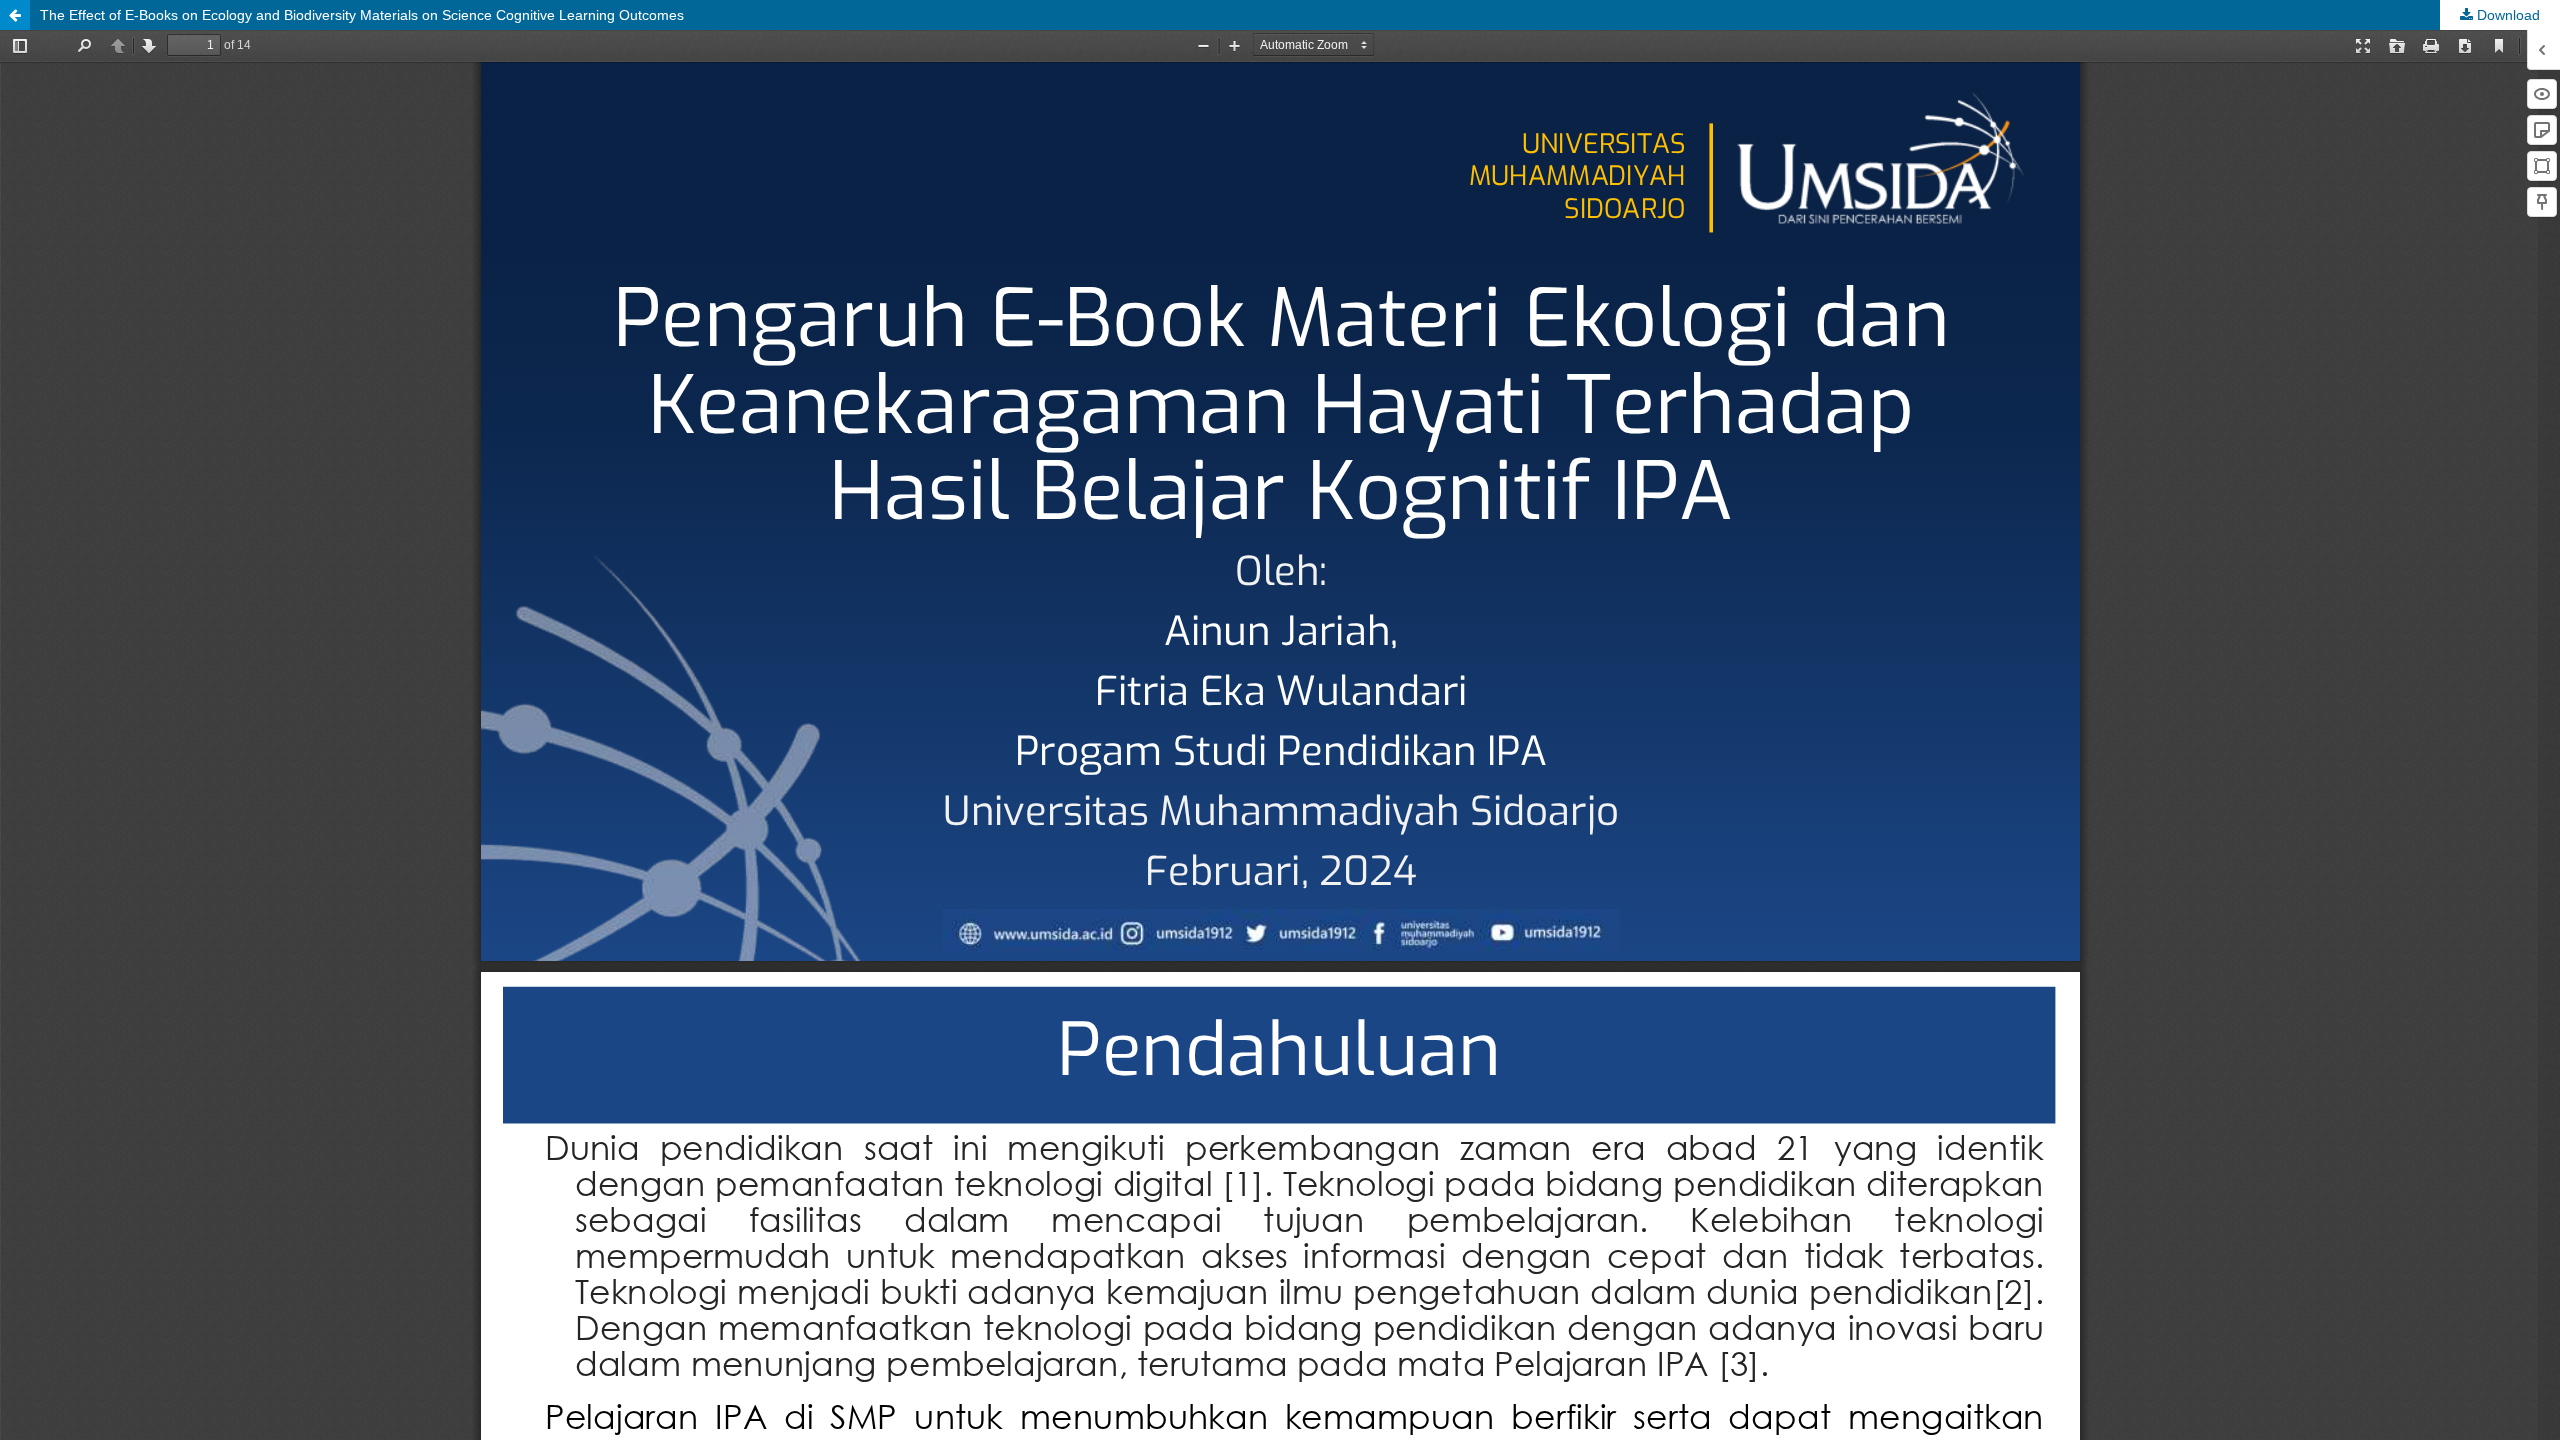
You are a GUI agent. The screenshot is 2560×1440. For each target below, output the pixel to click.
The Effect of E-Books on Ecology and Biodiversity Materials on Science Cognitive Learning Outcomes (362, 15)
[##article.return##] (15, 15)
